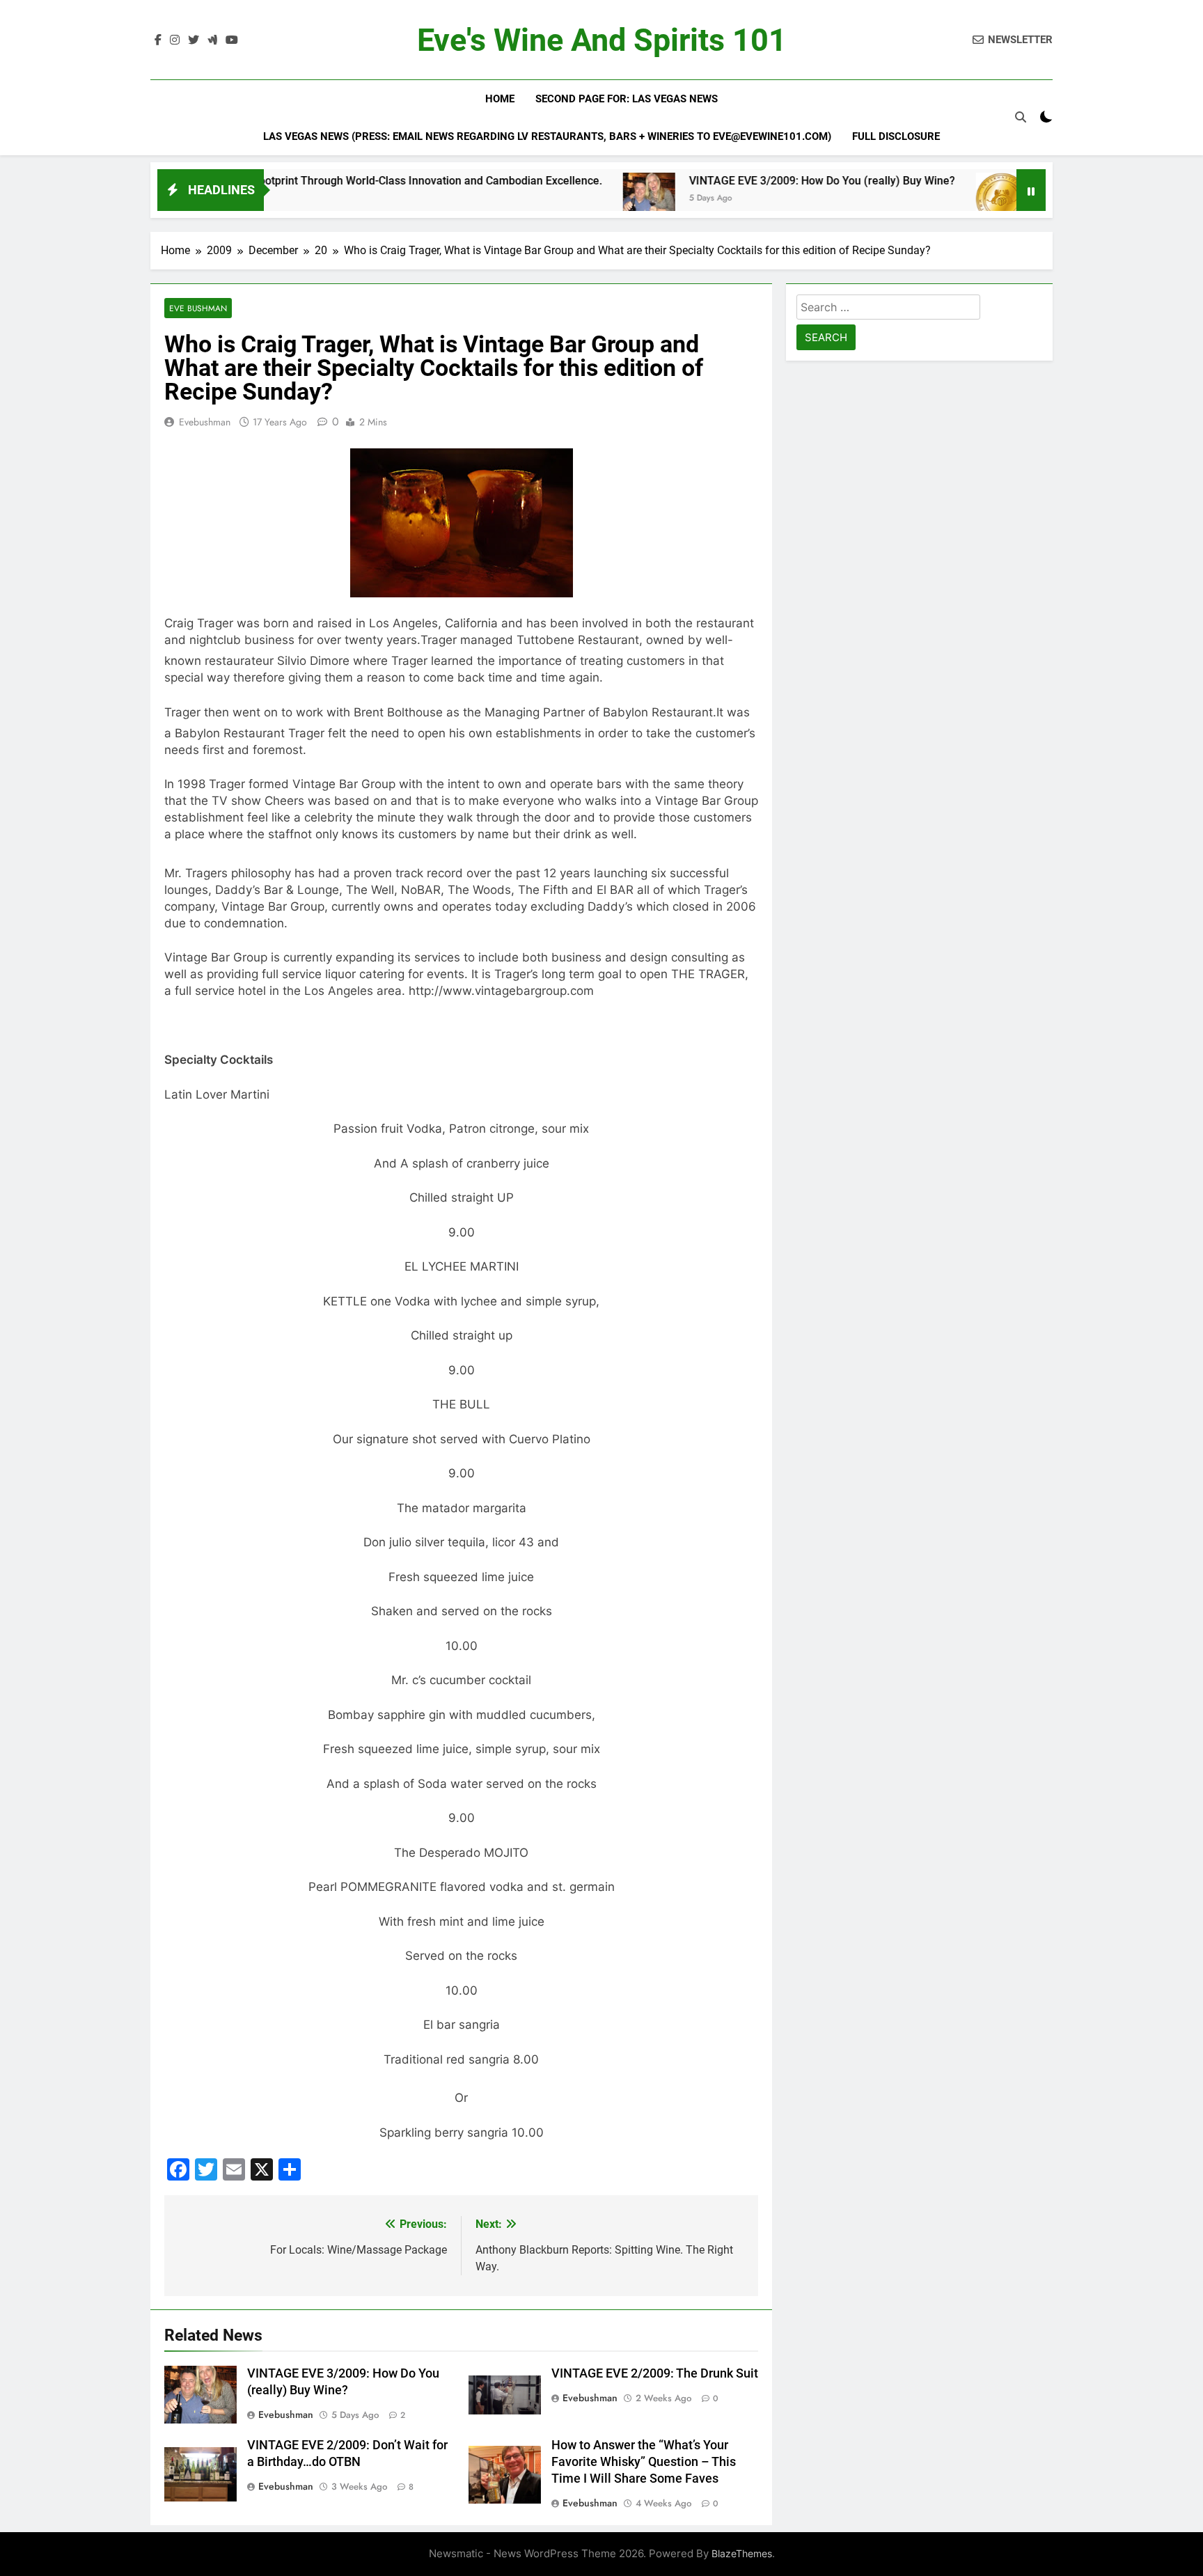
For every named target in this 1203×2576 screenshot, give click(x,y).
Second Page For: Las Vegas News (627, 99)
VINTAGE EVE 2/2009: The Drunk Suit (655, 2373)
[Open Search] (1021, 117)
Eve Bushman (198, 308)
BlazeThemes (742, 2553)
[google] (212, 40)
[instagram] (175, 40)
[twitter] (194, 40)
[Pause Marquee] (1031, 190)
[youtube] (232, 40)
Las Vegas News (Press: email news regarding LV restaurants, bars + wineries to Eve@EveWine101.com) (547, 136)
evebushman (205, 422)
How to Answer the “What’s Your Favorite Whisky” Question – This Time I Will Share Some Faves (644, 2462)
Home (500, 99)
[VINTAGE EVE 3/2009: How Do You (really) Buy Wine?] (574, 199)
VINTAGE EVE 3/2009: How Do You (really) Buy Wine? (747, 181)
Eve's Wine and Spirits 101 (602, 40)
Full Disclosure (896, 136)
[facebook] (158, 40)
